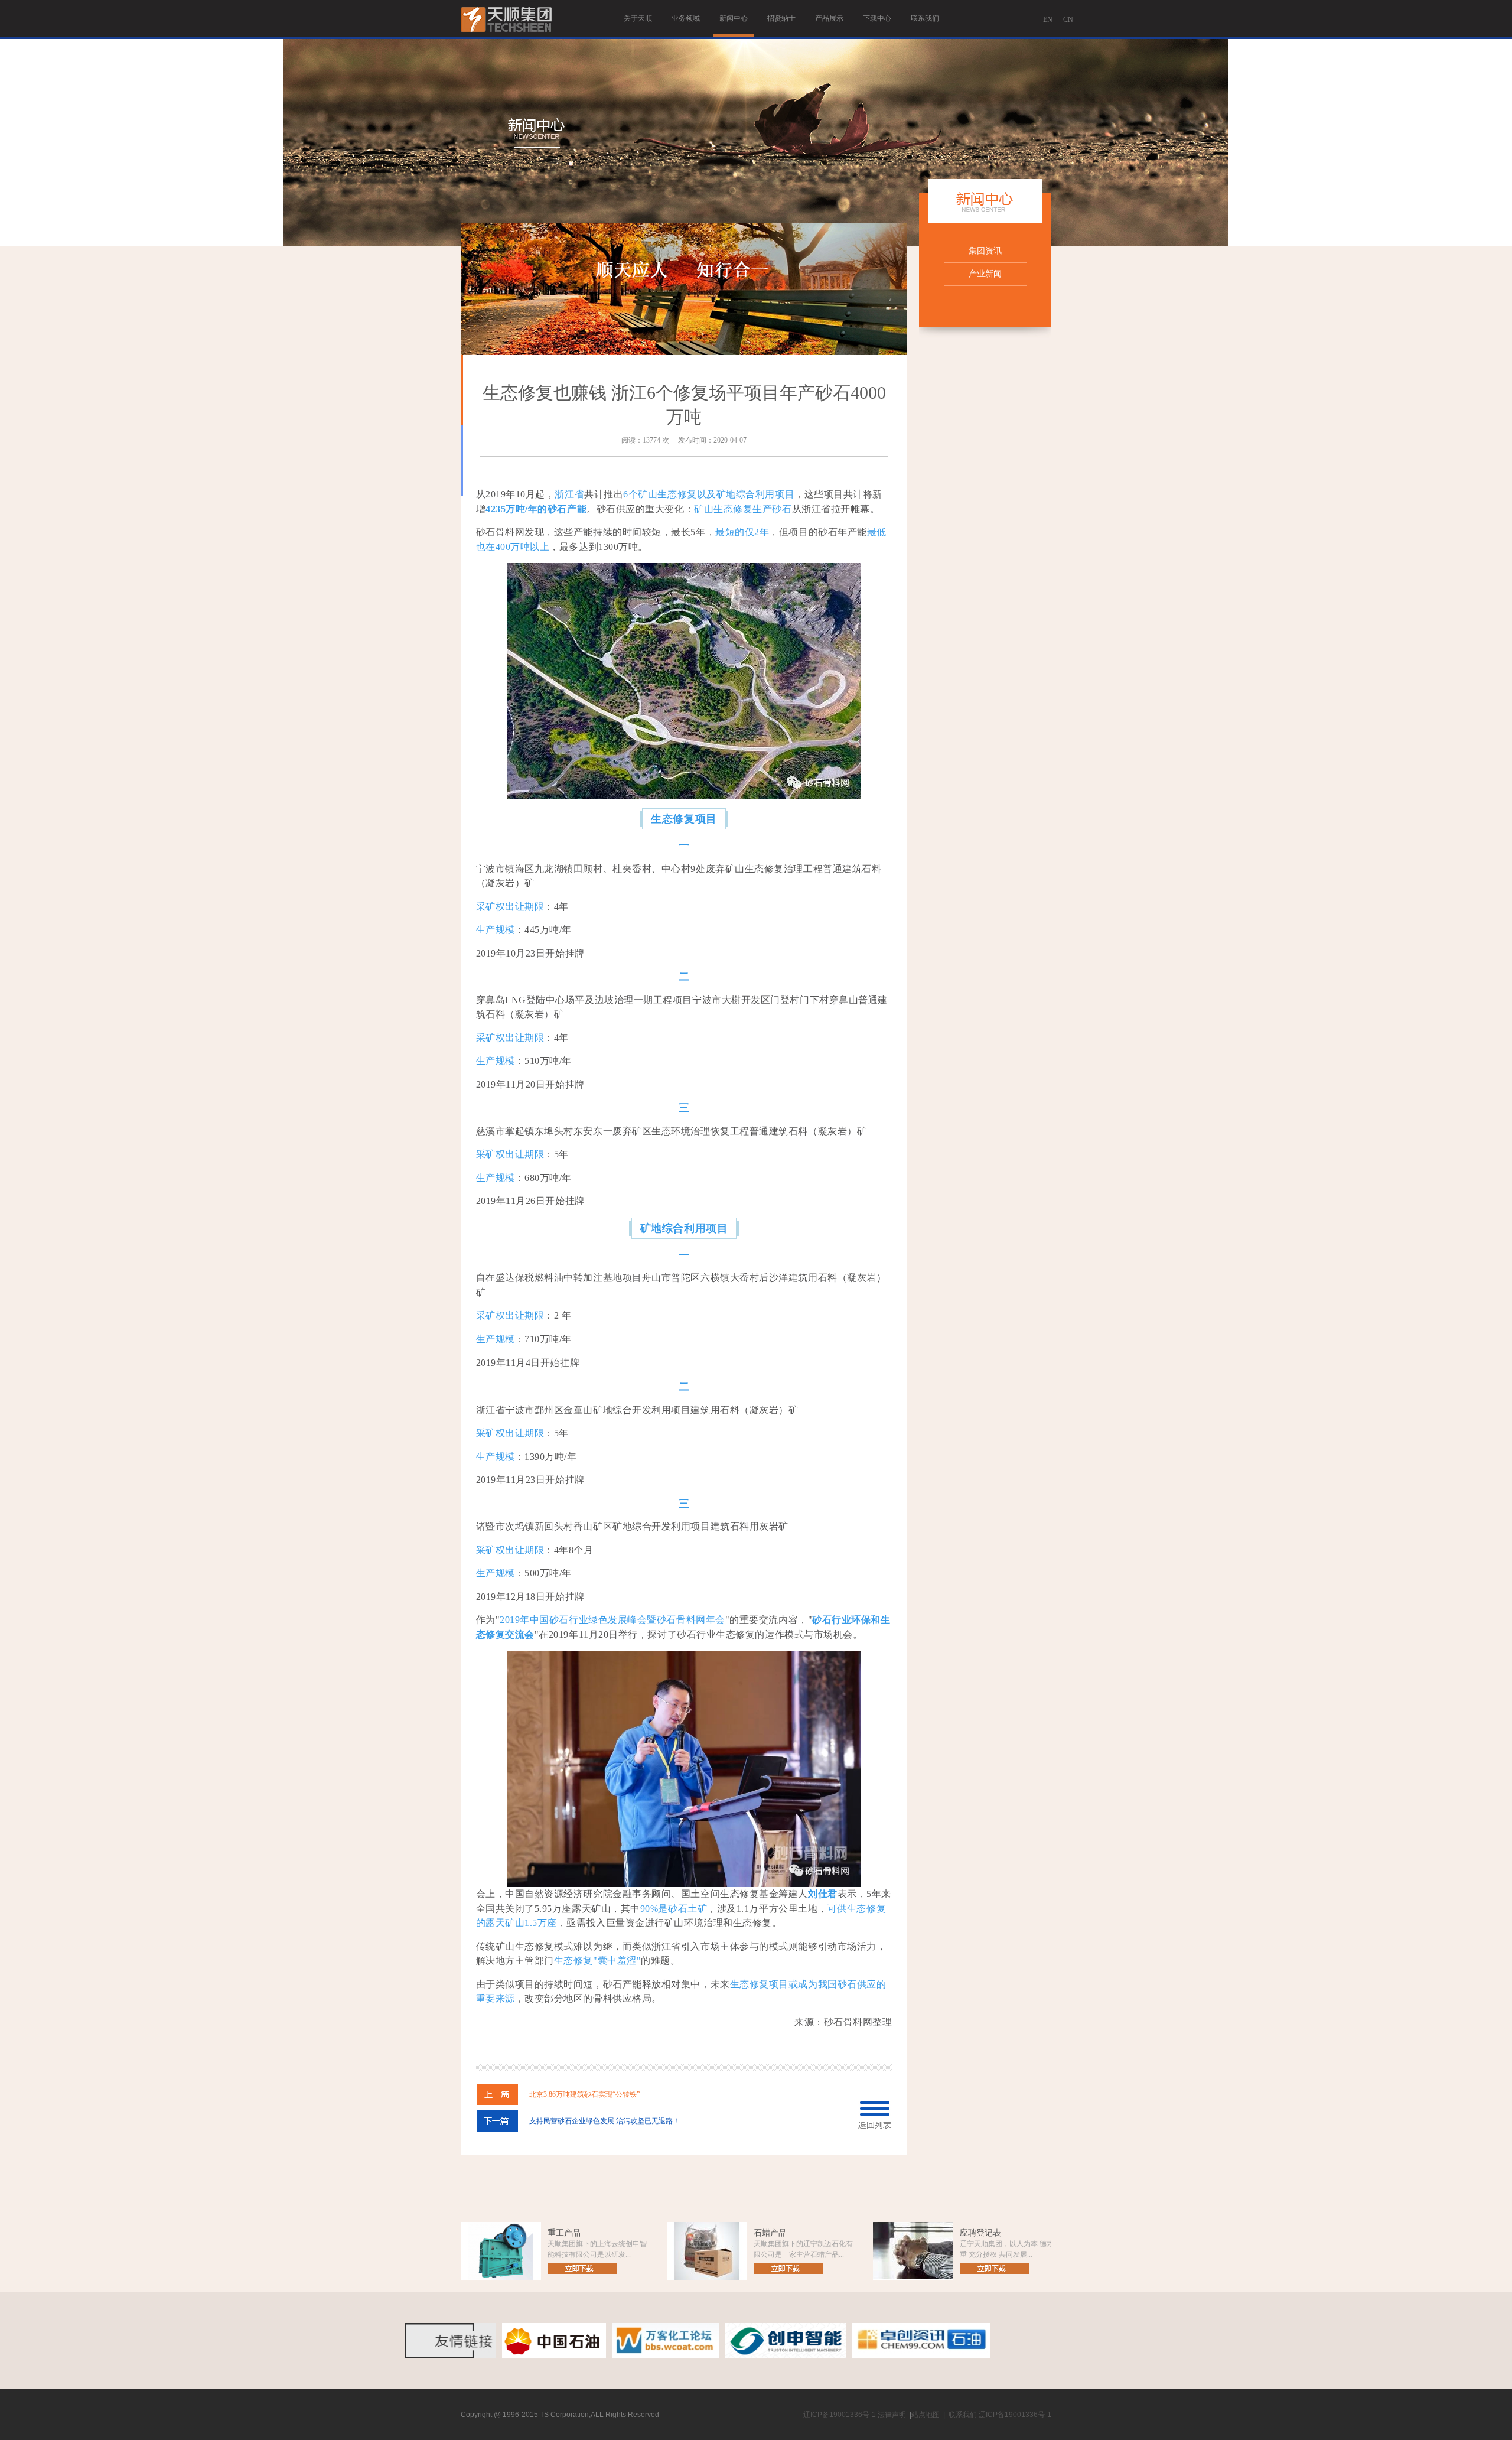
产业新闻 (985, 274)
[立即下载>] (582, 2272)
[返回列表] (875, 2126)
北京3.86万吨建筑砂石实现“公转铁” (584, 2094)
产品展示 (829, 18)
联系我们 (925, 18)
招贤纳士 (781, 18)
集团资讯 (985, 251)
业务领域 (686, 18)
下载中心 (877, 18)
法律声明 (892, 2415)
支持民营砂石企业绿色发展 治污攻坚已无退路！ (605, 2121)
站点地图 (926, 2415)
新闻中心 (734, 18)
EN (1048, 19)
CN (1068, 19)
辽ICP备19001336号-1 (840, 2415)
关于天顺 (638, 18)
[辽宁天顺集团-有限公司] (507, 37)
